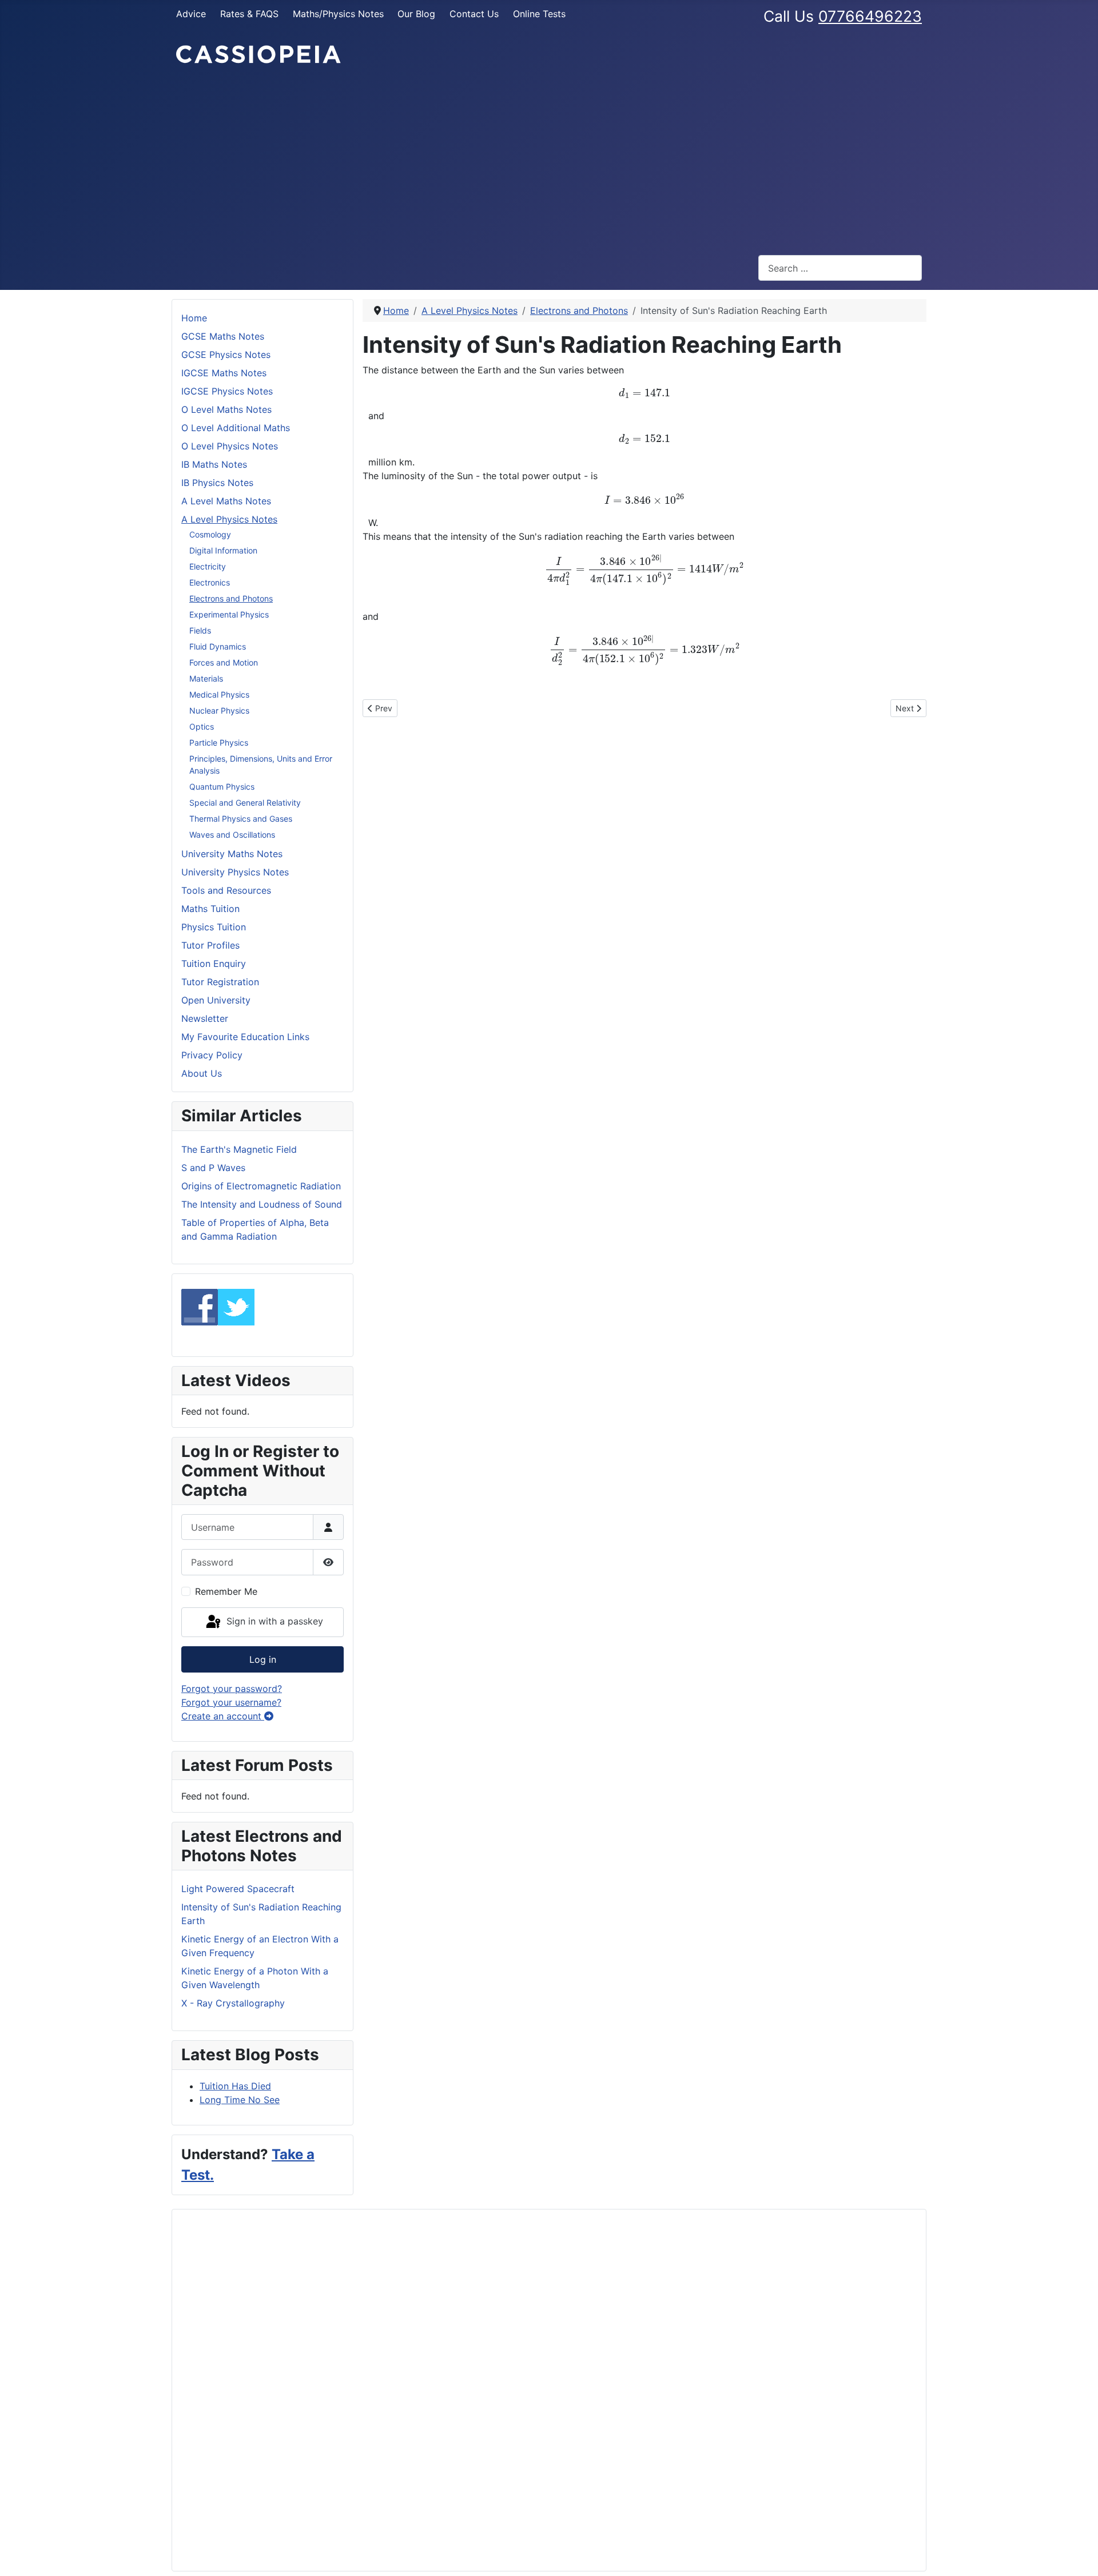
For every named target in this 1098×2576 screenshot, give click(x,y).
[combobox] (840, 268)
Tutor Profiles (210, 945)
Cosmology (210, 534)
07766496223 (870, 16)
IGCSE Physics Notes (227, 391)
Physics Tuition (214, 927)
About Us (202, 1073)
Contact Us (474, 14)
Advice (191, 14)
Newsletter (205, 1018)
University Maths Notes (232, 854)
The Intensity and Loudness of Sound (262, 1204)
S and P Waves (213, 1168)
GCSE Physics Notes (226, 355)
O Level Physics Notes (230, 446)
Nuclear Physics (219, 710)
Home (194, 318)
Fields (200, 630)
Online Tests (539, 14)
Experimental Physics (229, 614)
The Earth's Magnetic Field (239, 1149)
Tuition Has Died (235, 2086)
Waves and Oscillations (232, 835)
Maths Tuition (210, 909)
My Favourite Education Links (245, 1037)
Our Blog (416, 14)
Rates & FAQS (249, 14)
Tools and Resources (226, 890)
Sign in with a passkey (273, 1621)
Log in (263, 1659)
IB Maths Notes (214, 464)
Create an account (223, 1716)
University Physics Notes (235, 872)
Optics (202, 726)
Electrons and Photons (231, 598)
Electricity (208, 566)
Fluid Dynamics (218, 646)
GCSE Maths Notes (223, 336)
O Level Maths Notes (226, 409)
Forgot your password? (232, 1689)
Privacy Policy (212, 1055)
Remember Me (226, 1591)
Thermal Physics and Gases (241, 819)
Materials (206, 678)
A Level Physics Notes (229, 519)
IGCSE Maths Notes (224, 373)
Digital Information (223, 550)
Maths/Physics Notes (338, 14)
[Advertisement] (549, 160)
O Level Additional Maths (236, 428)
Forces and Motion (224, 662)
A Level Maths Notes (226, 501)
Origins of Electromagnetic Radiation (261, 1186)
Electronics (210, 582)
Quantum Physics (222, 787)
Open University (216, 1000)
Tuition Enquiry (214, 963)
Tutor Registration (220, 982)
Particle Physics (219, 742)
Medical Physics (219, 694)
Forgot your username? (231, 1702)
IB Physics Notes (217, 483)
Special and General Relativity (245, 803)
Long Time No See (240, 2100)
